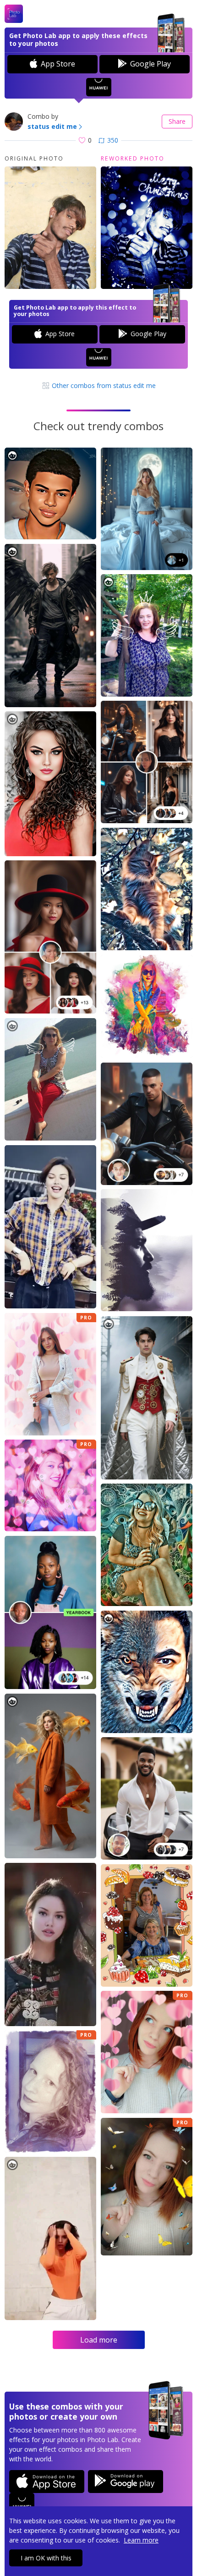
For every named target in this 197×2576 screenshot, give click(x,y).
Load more (99, 2340)
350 (113, 140)
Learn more (141, 2540)
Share (177, 121)
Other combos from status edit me (103, 385)
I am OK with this (46, 2558)
